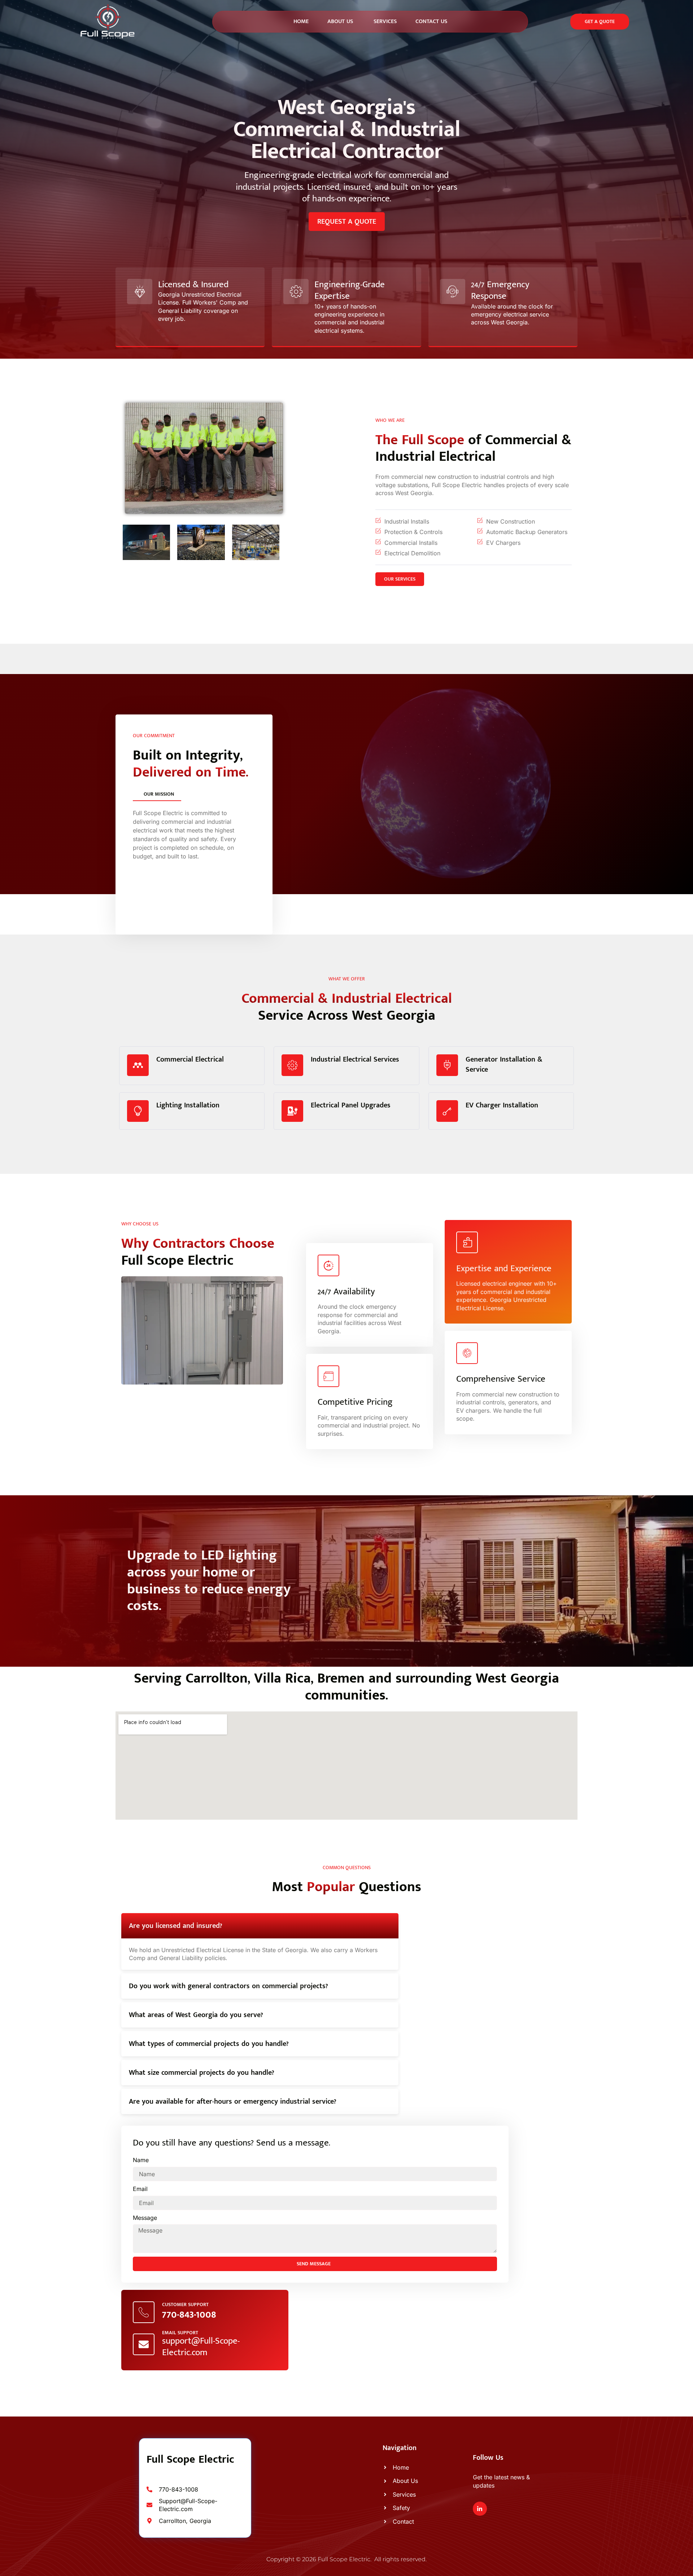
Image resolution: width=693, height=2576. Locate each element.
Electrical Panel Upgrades (351, 1105)
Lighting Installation (188, 1105)
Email (140, 2189)
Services (384, 21)
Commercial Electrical (190, 1059)
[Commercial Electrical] (138, 1065)
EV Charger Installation (502, 1105)
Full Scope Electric (190, 2459)
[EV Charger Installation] (447, 1111)
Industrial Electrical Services (355, 1059)
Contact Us (431, 21)
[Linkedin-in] (480, 2509)
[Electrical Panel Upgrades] (292, 1111)
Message (145, 2218)
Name (141, 2160)
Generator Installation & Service (504, 1064)
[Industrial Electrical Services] (292, 1065)
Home (301, 21)
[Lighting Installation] (138, 1111)
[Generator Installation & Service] (447, 1065)
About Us (340, 21)
